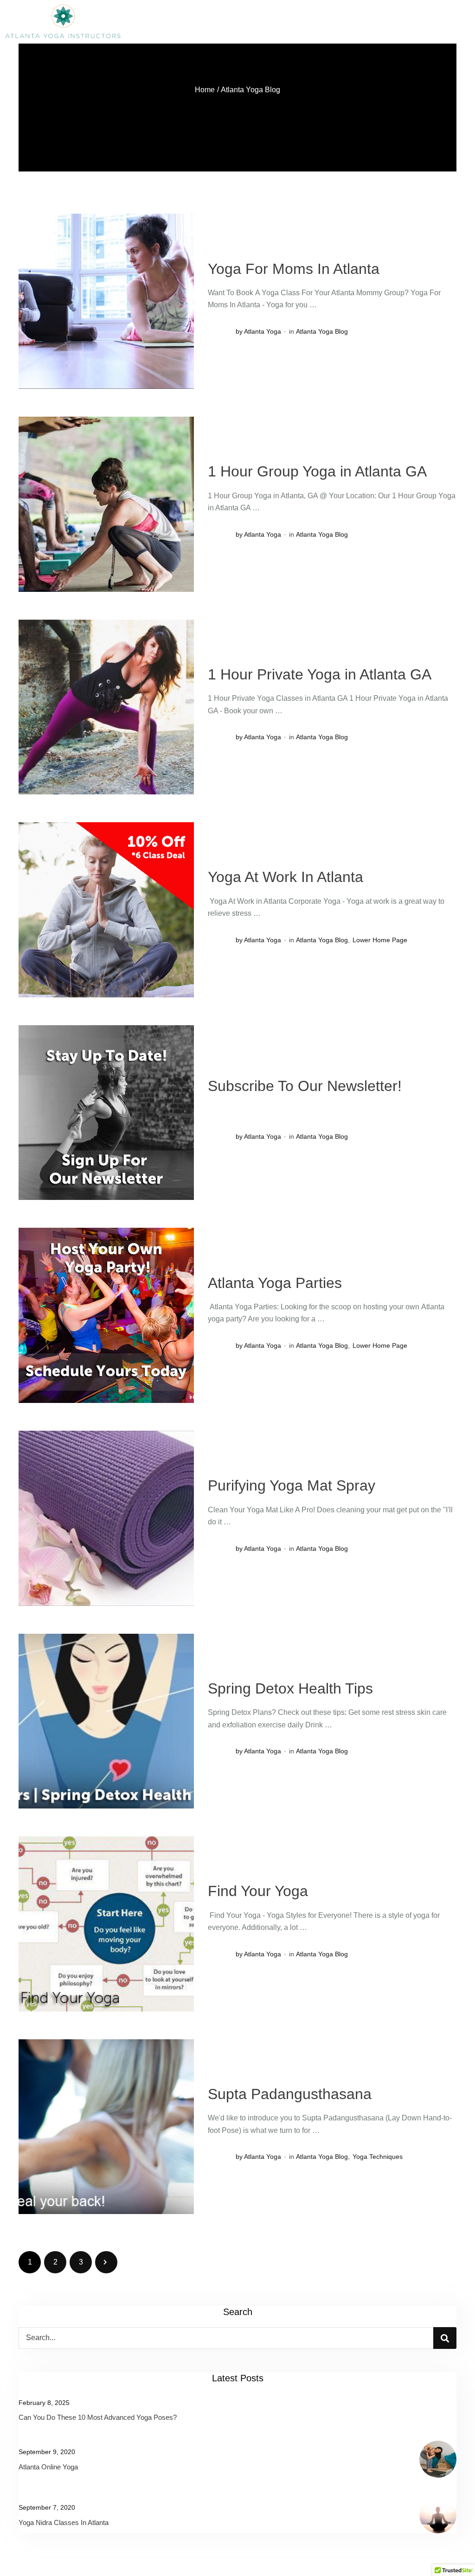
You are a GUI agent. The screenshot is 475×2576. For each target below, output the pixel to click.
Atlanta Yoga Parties (275, 1283)
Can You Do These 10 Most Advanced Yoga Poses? (98, 2417)
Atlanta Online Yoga (48, 2467)
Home (205, 90)
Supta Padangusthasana (290, 2094)
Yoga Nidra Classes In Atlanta (64, 2522)
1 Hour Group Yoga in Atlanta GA (317, 471)
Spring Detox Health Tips (290, 1688)
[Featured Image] (106, 301)
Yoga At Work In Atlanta (286, 877)
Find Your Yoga (258, 1891)
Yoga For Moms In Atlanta (294, 269)
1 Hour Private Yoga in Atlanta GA (320, 674)
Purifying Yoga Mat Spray (292, 1485)
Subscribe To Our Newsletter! (305, 1086)
